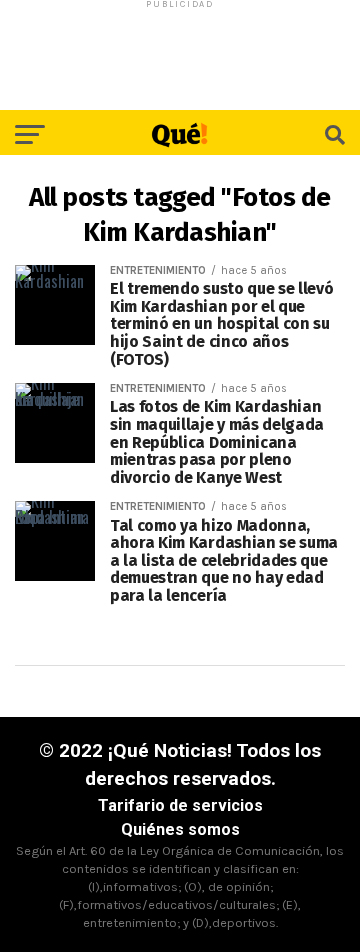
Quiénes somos (180, 829)
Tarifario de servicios (180, 805)
